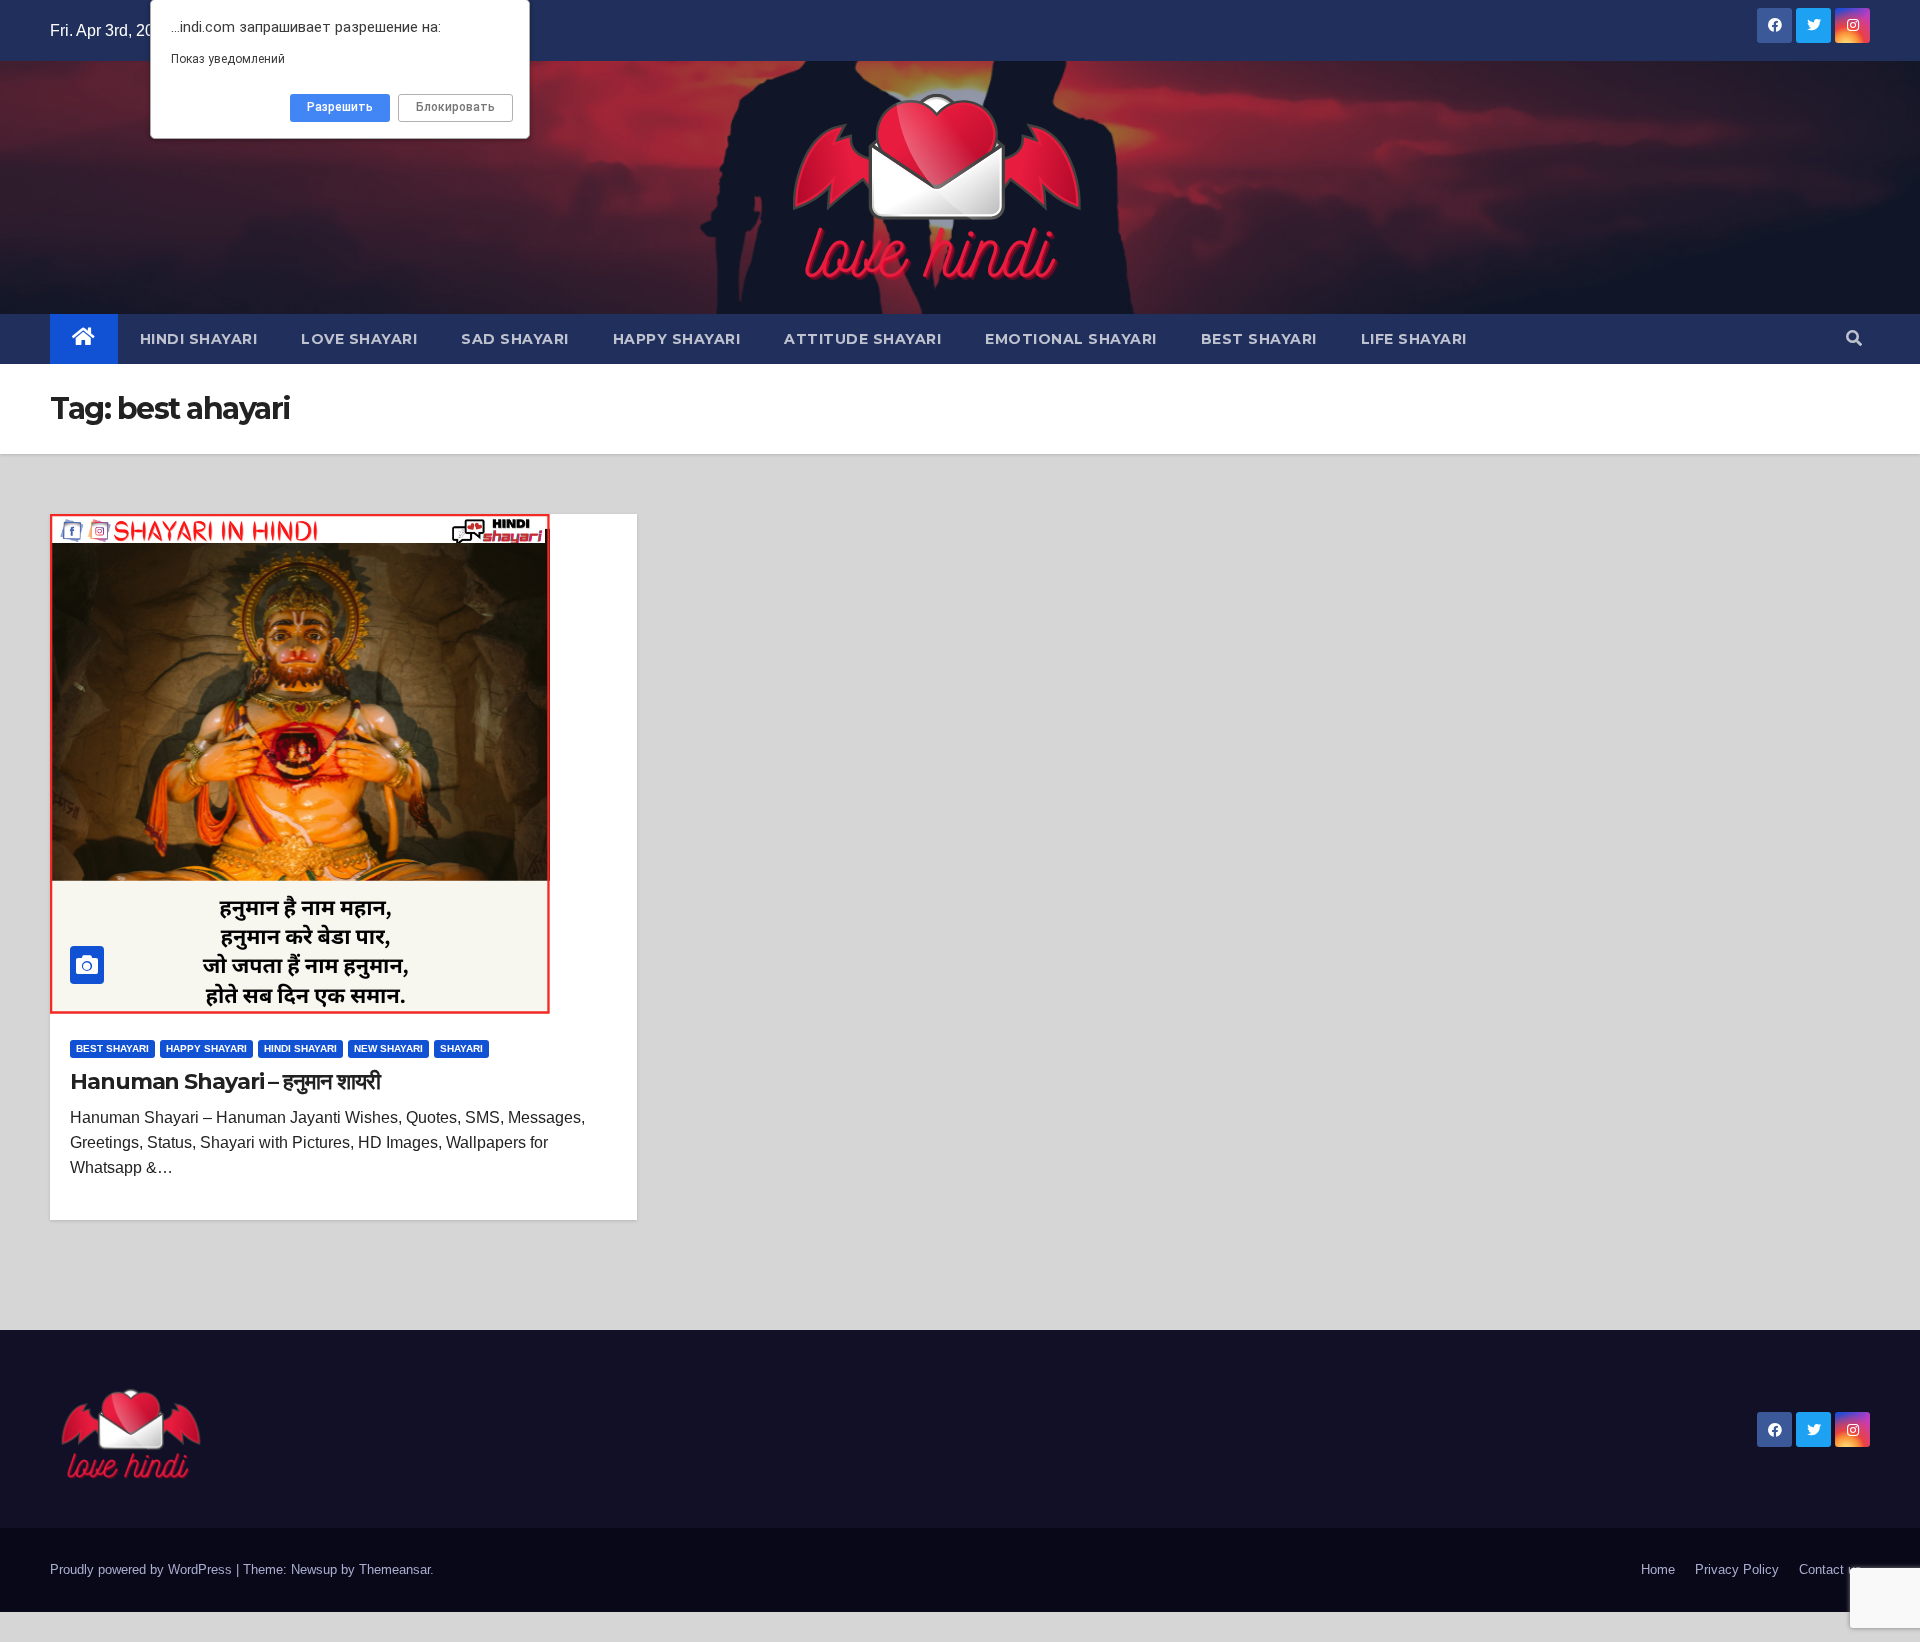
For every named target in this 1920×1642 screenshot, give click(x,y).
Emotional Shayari (1071, 339)
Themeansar (394, 1569)
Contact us (1830, 1569)
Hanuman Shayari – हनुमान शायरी (224, 1081)
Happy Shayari (677, 339)
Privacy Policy (1737, 1569)
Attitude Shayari (862, 339)
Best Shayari (1259, 339)
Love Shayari (359, 339)
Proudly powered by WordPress (143, 1569)
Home (1658, 1569)
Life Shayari (1414, 339)
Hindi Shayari (199, 339)
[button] (1854, 338)
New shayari (388, 1048)
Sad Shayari (515, 339)
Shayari (461, 1048)
